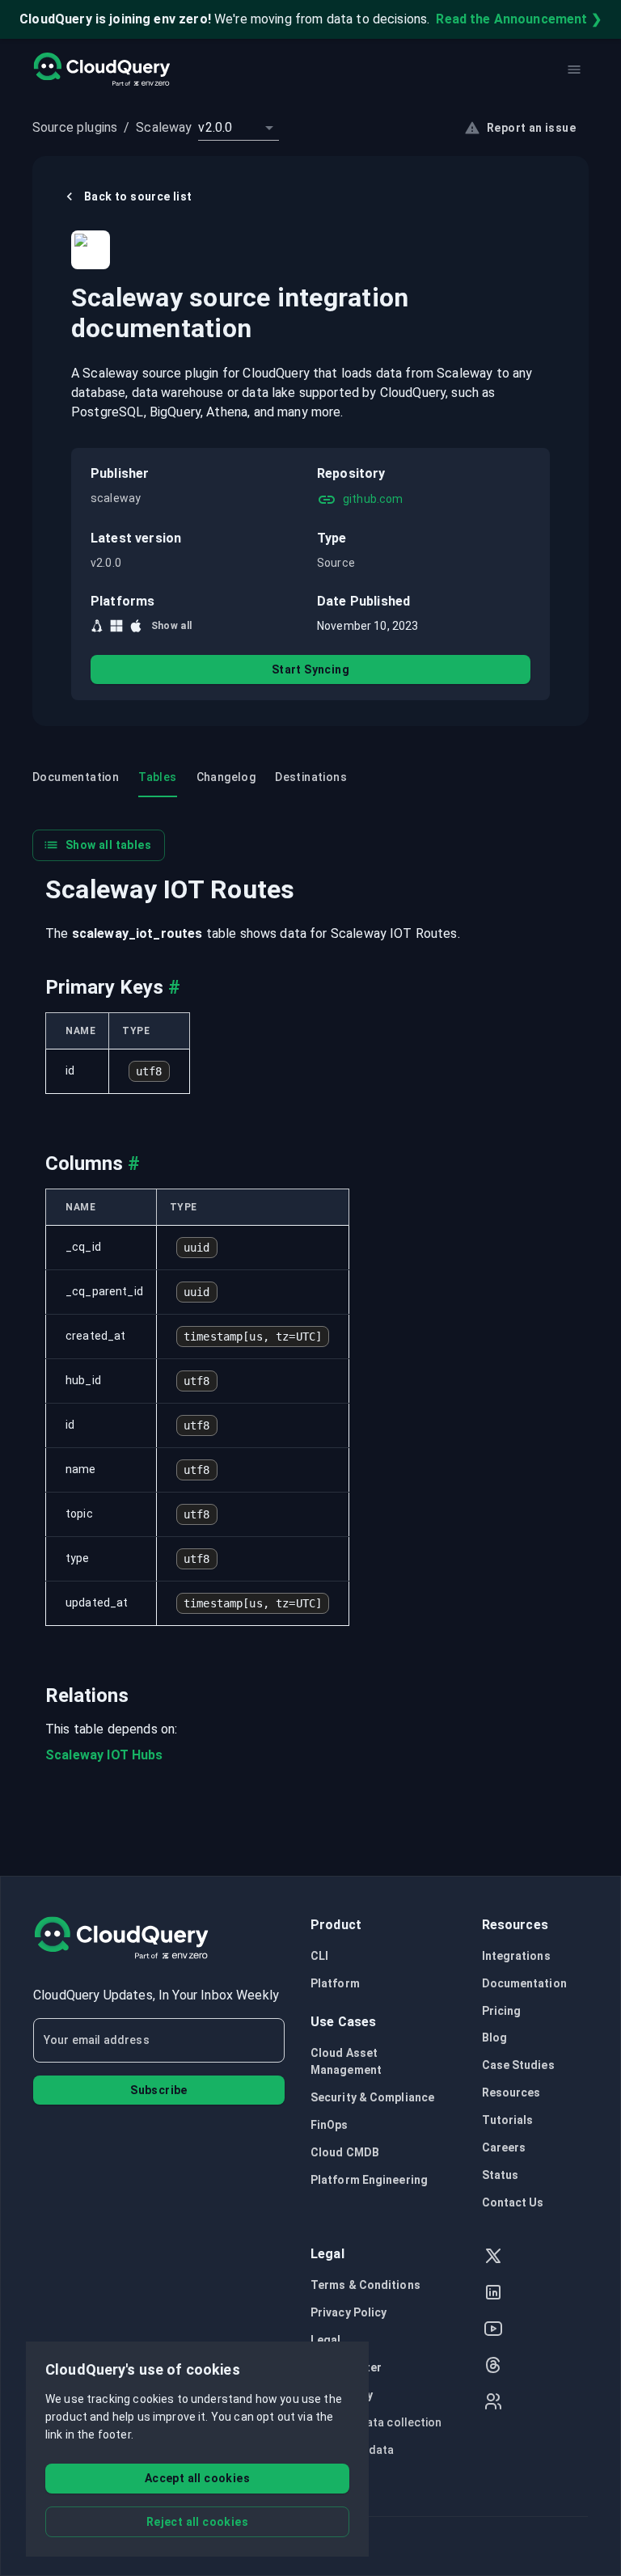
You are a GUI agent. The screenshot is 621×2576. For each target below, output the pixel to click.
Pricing (502, 2011)
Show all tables (108, 845)
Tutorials (508, 2120)
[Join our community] (493, 2403)
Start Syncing (310, 669)
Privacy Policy (349, 2312)
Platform (335, 1983)
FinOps (330, 2125)
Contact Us (513, 2202)
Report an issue (531, 128)
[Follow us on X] (493, 2258)
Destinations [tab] (311, 777)
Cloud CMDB (345, 2152)
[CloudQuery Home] (101, 70)
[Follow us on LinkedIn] (493, 2294)
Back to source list (138, 196)
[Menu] (574, 70)
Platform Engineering (369, 2180)
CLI (319, 1956)
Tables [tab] (157, 777)
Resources (511, 2092)
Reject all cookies (197, 2522)
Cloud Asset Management (346, 2062)
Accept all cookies (197, 2478)
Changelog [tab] (226, 777)
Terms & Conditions (365, 2285)
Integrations (516, 1956)
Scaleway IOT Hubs (104, 1755)
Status (501, 2175)
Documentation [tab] (76, 777)
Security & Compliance (372, 2097)
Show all (172, 626)
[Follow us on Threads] (493, 2367)
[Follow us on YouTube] (493, 2331)
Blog (494, 2038)
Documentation (524, 1983)
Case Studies (518, 2065)
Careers (504, 2147)
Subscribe (159, 2090)
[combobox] (239, 128)
